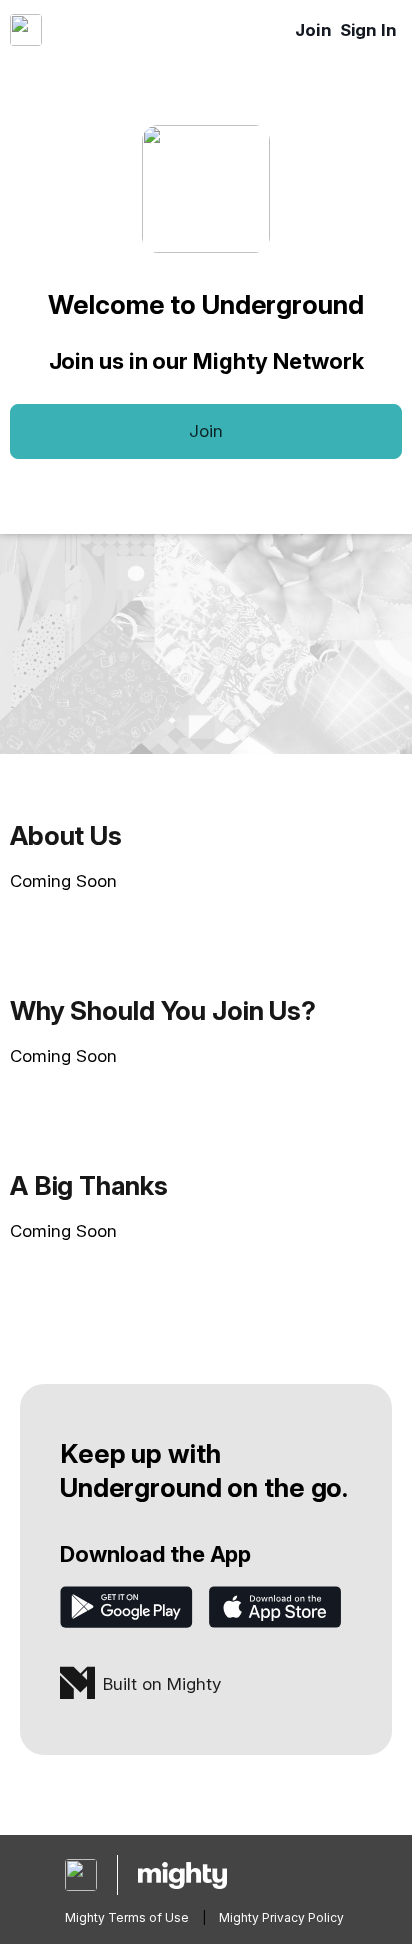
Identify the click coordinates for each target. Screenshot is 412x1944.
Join (313, 30)
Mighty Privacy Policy (281, 1917)
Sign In (368, 30)
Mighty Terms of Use (127, 1917)
